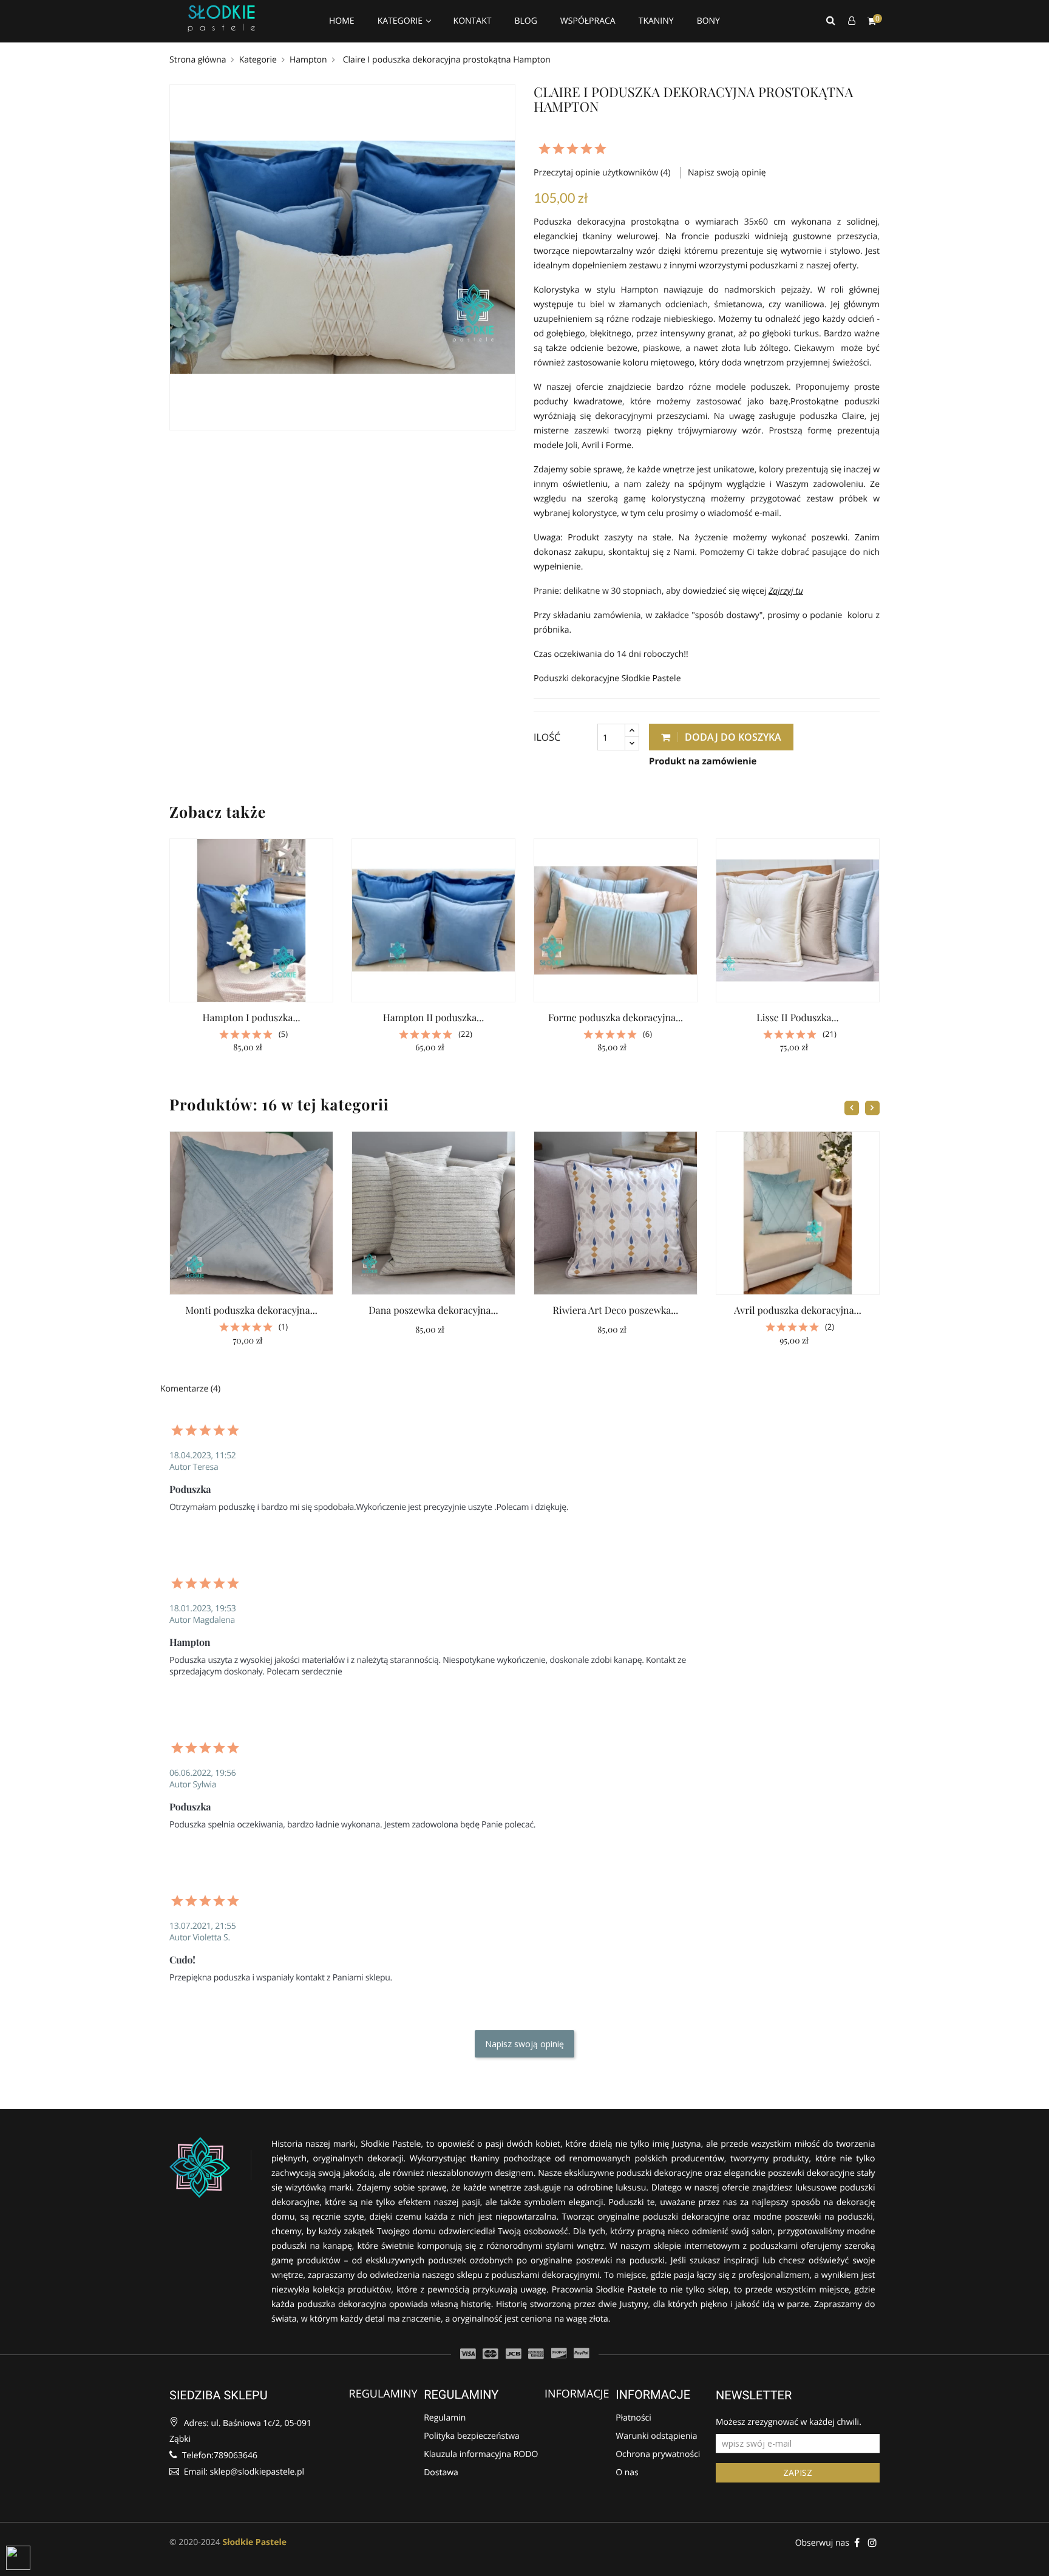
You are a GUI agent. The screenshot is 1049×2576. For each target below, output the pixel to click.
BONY (708, 21)
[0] (872, 21)
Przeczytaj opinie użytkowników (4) (603, 173)
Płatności (633, 2418)
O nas (627, 2473)
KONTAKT (473, 21)
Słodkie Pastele (254, 2542)
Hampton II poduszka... (433, 1018)
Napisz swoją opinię (727, 173)
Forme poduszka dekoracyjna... (616, 1018)
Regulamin (445, 2418)
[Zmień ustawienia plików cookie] (18, 2558)
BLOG (525, 21)
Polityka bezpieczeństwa (472, 2437)
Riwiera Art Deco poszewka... (616, 1310)
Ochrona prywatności (658, 2455)
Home (342, 21)
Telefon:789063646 (219, 2455)
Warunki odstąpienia (656, 2437)
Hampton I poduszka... (251, 1018)
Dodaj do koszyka (732, 737)
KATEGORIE (401, 21)
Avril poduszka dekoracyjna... (797, 1310)
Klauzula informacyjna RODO (481, 2455)
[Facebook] (857, 2542)
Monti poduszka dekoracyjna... (251, 1310)
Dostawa (441, 2473)
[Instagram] (872, 2542)
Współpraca (588, 21)
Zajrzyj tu (786, 591)
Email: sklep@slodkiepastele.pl (243, 2472)
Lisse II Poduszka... (797, 1018)
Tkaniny (656, 21)
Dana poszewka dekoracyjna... (433, 1310)
